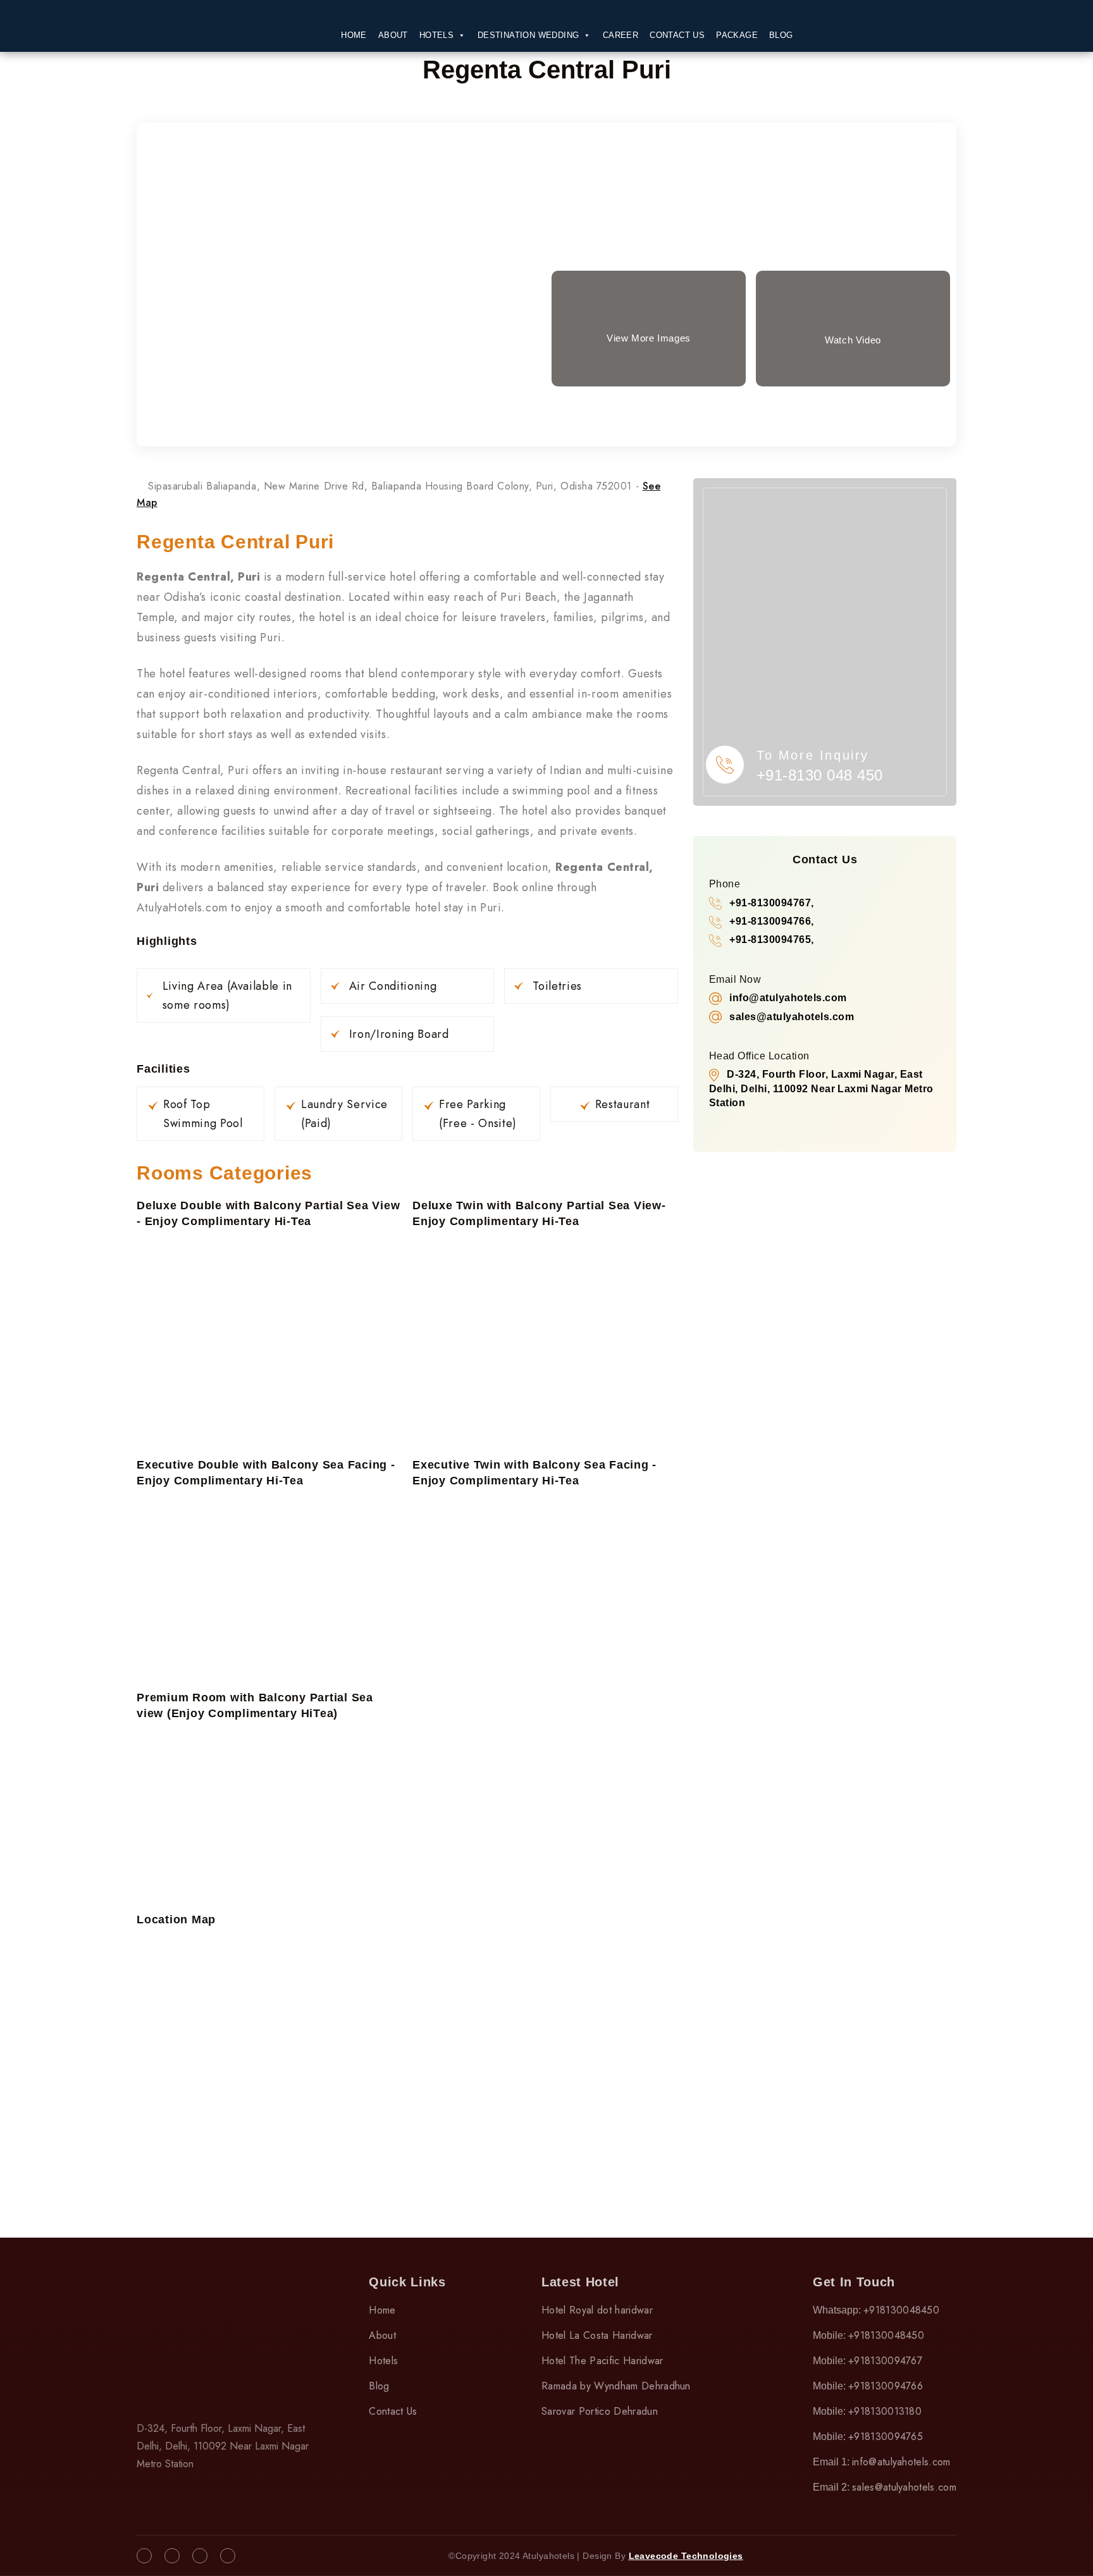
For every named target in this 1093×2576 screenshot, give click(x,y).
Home (354, 35)
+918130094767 (885, 2361)
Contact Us (677, 35)
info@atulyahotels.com (901, 2462)
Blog (781, 35)
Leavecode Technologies (686, 2556)
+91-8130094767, (771, 903)
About (393, 35)
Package (737, 35)
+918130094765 (886, 2437)
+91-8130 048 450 (820, 775)
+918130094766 (886, 2386)
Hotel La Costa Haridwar (597, 2335)
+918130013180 (885, 2411)
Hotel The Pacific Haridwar (602, 2361)
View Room (343, 289)
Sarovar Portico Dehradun (600, 2411)
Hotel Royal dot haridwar (597, 2310)
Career (621, 35)
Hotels (436, 35)
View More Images (649, 338)
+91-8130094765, (771, 940)
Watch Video (853, 340)
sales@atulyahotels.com (904, 2487)
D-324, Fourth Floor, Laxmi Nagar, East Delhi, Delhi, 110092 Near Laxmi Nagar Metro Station (821, 1088)
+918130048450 (901, 2310)
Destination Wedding (528, 35)
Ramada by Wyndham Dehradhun (616, 2386)
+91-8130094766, (771, 921)
